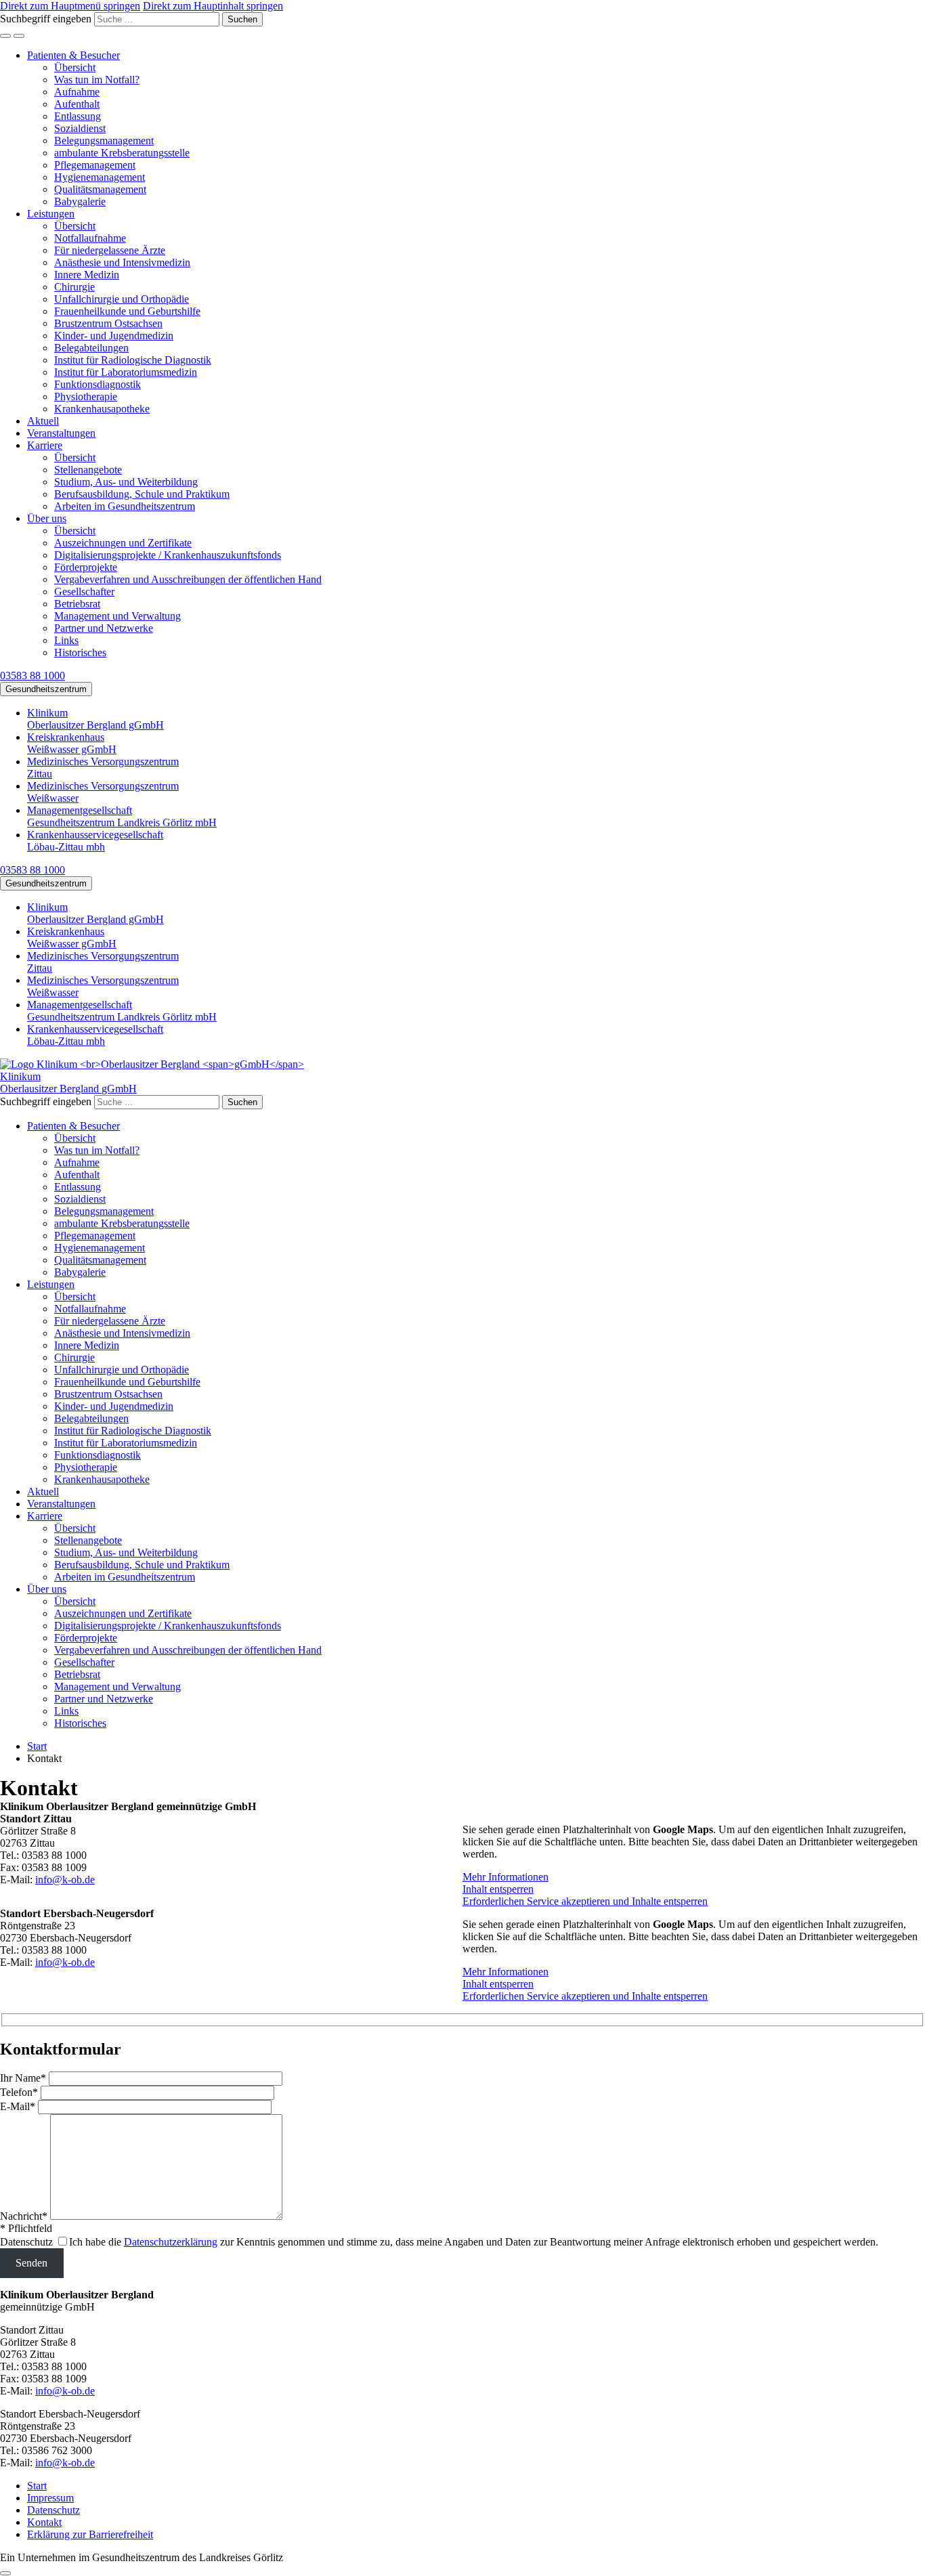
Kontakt (44, 2522)
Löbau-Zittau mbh (95, 841)
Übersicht (75, 67)
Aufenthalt (77, 104)
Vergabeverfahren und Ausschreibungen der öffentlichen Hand (188, 579)
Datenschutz (26, 2242)
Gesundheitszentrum (46, 689)
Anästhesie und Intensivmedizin (122, 262)
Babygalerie (80, 201)
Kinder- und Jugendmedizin (114, 336)
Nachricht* (24, 2216)
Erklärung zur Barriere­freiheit (90, 2534)
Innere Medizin (87, 275)
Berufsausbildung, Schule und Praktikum (142, 494)
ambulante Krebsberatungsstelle (122, 153)
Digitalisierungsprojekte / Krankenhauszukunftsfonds (168, 555)
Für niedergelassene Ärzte (110, 250)
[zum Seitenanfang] (5, 2573)
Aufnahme (77, 92)
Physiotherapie (86, 396)
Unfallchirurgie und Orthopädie (122, 299)
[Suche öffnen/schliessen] (5, 36)
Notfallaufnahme (90, 238)
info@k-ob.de (65, 1880)
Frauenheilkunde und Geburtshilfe (127, 311)
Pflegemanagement (95, 165)
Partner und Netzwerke (104, 628)
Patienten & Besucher (73, 55)
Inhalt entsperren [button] (498, 1889)
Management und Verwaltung (117, 616)
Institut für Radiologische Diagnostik (133, 360)
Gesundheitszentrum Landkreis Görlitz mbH (122, 816)
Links (66, 640)
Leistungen (51, 214)
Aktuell (43, 421)
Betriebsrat (77, 604)
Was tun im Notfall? (97, 80)
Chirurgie (74, 287)
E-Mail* (18, 2106)
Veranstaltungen (61, 433)
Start (37, 2486)
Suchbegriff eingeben (46, 19)
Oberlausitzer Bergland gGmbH (95, 719)
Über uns (47, 518)
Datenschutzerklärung (171, 2242)
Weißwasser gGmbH (72, 743)
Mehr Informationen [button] (505, 1877)
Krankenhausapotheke (102, 409)
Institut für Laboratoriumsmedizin (126, 372)
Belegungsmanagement (104, 141)
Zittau (103, 768)
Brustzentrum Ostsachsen (108, 323)
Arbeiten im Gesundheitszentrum (125, 506)
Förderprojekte (86, 567)
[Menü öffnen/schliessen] (19, 36)
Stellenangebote (88, 470)
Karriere (45, 445)
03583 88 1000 (33, 675)
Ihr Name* (23, 2078)
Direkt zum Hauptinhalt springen (213, 6)
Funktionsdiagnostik (98, 384)
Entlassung (78, 116)
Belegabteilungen (91, 348)
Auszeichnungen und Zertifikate (123, 543)
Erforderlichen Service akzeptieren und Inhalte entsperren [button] (585, 1901)
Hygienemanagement (100, 177)
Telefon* (19, 2092)
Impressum (50, 2498)
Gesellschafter (84, 592)
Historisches (80, 652)
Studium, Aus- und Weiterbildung (126, 482)
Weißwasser (103, 792)
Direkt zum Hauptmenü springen (70, 6)
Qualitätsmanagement (100, 189)
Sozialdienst (80, 128)
